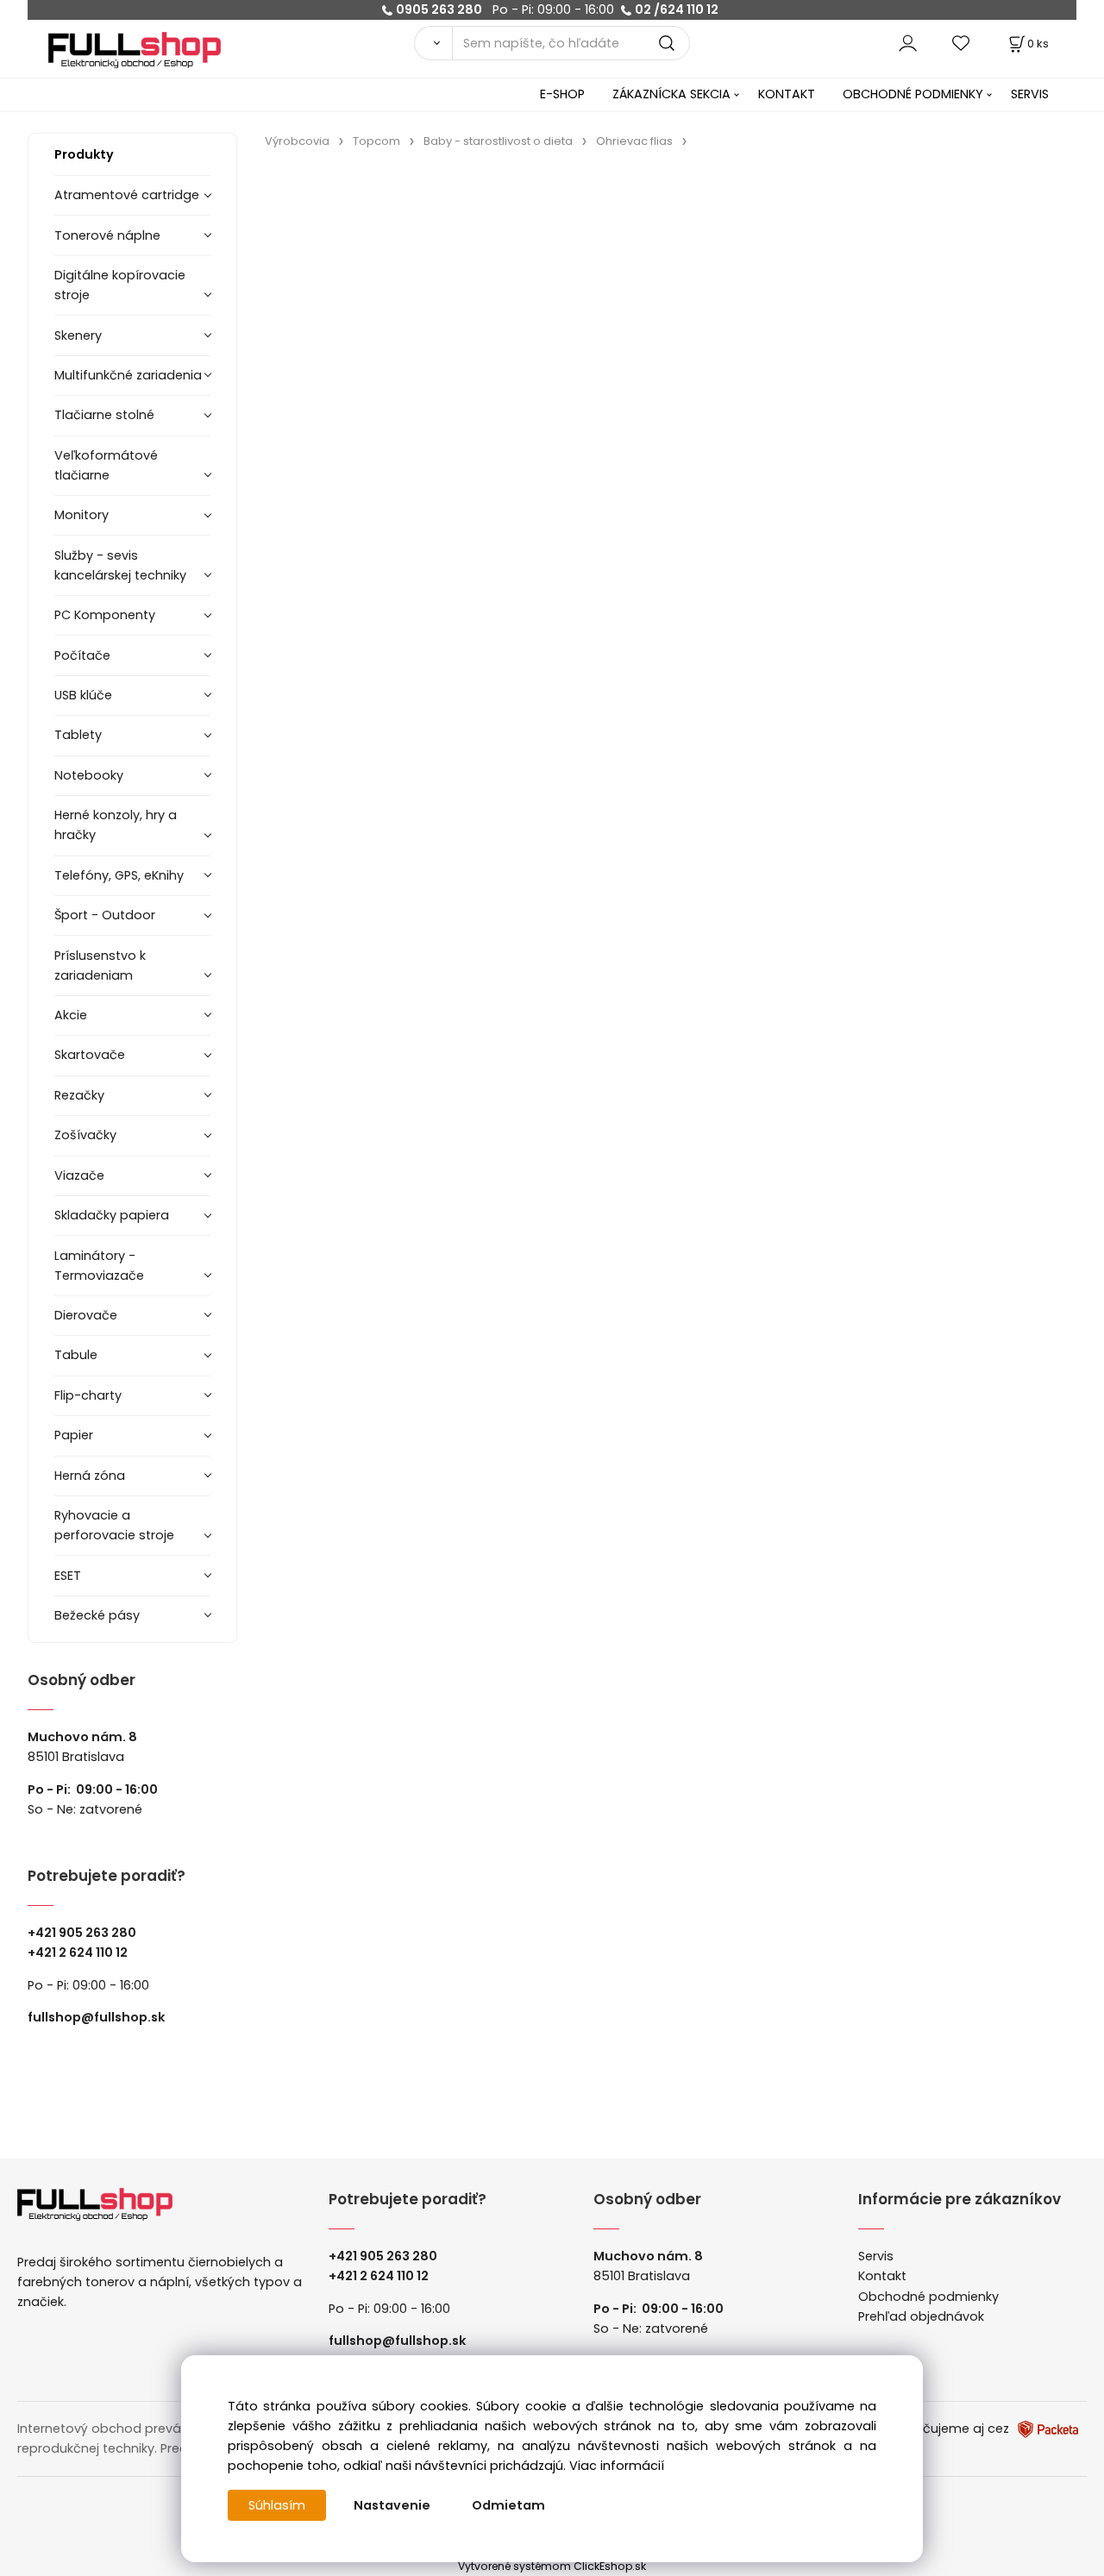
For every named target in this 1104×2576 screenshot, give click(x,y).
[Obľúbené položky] (962, 43)
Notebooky (89, 775)
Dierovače (86, 1315)
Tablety (78, 735)
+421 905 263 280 (82, 1933)
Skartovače (90, 1055)
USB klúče (83, 695)
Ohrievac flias (634, 141)
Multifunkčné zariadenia (128, 375)
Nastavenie (392, 2505)
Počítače (82, 655)
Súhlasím (277, 2505)
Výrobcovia (297, 141)
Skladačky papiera (112, 1215)
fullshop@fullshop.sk (96, 2017)
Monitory (82, 515)
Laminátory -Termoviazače (99, 1266)
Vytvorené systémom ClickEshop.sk (552, 2566)
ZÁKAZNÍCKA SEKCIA (671, 94)
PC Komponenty (105, 615)
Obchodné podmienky (928, 2297)
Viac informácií (617, 2466)
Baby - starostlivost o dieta (498, 141)
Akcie (71, 1015)
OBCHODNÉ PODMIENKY (913, 94)
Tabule (76, 1355)
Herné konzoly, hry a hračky (116, 825)
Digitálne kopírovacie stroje (120, 285)
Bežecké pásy (97, 1615)
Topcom (376, 141)
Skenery (78, 335)
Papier (74, 1435)
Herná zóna (90, 1476)
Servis (876, 2256)
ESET (68, 1576)
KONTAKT (787, 94)
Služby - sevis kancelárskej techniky (120, 565)
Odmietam (508, 2505)
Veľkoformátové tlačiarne (106, 465)
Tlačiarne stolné (104, 415)
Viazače (79, 1175)
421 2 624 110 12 (82, 1952)
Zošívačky (85, 1135)
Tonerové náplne (107, 235)
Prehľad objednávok (921, 2316)
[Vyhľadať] (433, 43)
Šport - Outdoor (105, 915)
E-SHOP (562, 94)
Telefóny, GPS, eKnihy (119, 875)
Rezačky (79, 1095)
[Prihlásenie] (908, 43)
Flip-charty (88, 1395)
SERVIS (1030, 94)
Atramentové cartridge (127, 195)
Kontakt (882, 2276)
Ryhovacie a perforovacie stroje (114, 1525)
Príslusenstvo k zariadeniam (100, 965)
